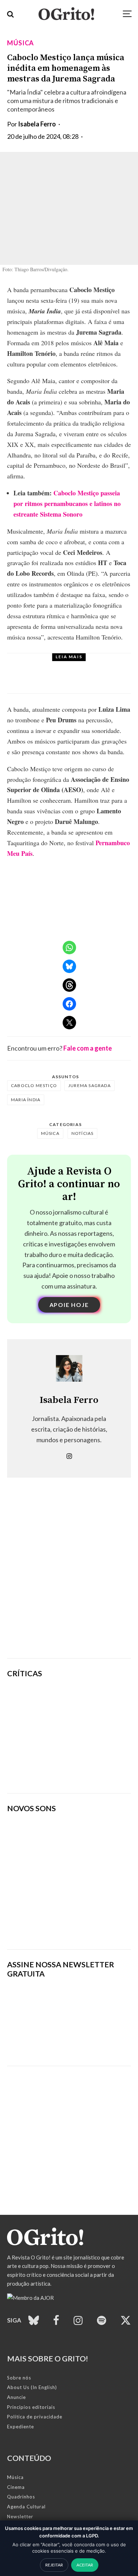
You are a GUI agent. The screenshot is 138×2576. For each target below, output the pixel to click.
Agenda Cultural (26, 2507)
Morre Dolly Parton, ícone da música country (81, 680)
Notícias (62, 665)
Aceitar (85, 2565)
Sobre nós (19, 2378)
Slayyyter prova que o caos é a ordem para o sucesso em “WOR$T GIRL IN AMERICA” (92, 1700)
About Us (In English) (32, 2387)
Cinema (16, 2487)
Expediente (21, 2427)
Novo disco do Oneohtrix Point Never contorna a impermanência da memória (93, 1771)
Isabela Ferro (37, 124)
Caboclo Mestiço (34, 1085)
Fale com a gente (88, 1048)
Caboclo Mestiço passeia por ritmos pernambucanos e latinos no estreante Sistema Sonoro (67, 504)
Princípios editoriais (31, 2407)
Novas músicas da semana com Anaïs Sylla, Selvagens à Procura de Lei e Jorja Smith (58, 1922)
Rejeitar (54, 2565)
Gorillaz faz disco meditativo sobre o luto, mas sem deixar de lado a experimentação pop (91, 1736)
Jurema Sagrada (90, 1085)
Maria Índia (26, 1100)
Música (21, 43)
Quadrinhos (21, 2497)
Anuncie (16, 2397)
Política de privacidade (35, 2417)
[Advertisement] (69, 1579)
